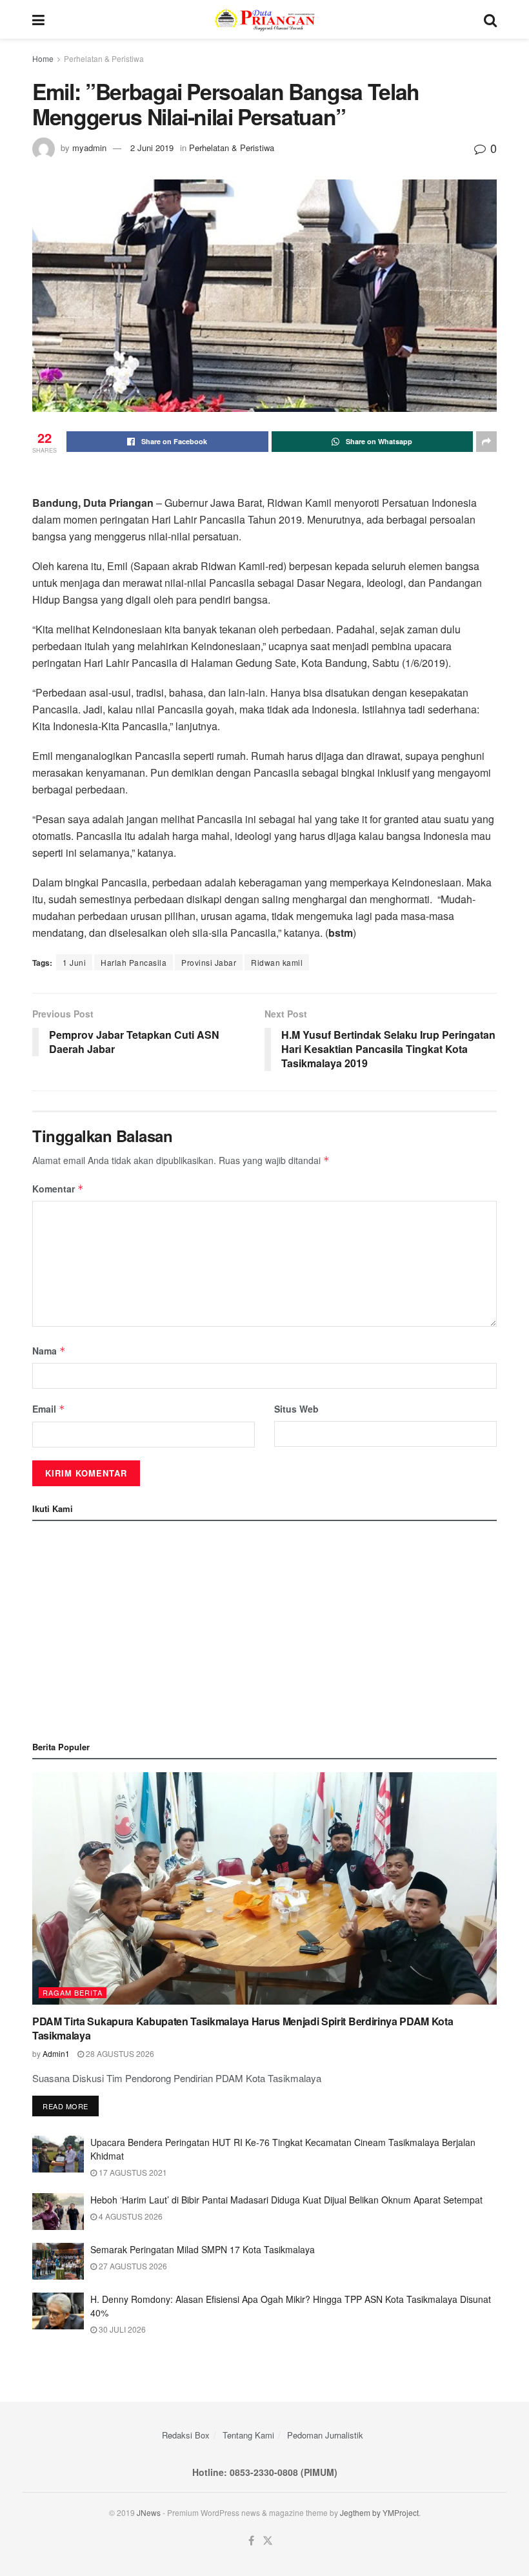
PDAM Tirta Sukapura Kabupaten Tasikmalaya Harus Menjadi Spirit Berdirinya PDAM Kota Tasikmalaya (243, 2028)
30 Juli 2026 (121, 2329)
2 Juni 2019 (152, 148)
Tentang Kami (248, 2435)
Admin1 (56, 2053)
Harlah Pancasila (134, 962)
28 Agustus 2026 (119, 2053)
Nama (49, 1351)
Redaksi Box (186, 2435)
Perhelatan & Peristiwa (104, 58)
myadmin (89, 148)
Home (43, 58)
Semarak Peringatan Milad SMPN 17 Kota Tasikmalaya (203, 2249)
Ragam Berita (73, 1992)
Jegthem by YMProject (379, 2512)
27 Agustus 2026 (132, 2266)
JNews (149, 2512)
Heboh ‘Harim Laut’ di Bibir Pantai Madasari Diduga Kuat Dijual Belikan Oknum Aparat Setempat (286, 2200)
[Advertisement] (264, 1628)
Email (49, 1409)
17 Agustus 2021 (132, 2172)
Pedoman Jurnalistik (325, 2435)
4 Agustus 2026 (130, 2216)
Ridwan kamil (277, 962)
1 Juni (74, 962)
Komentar (58, 1189)
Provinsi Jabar (209, 962)
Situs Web (296, 1409)
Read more (65, 2106)
